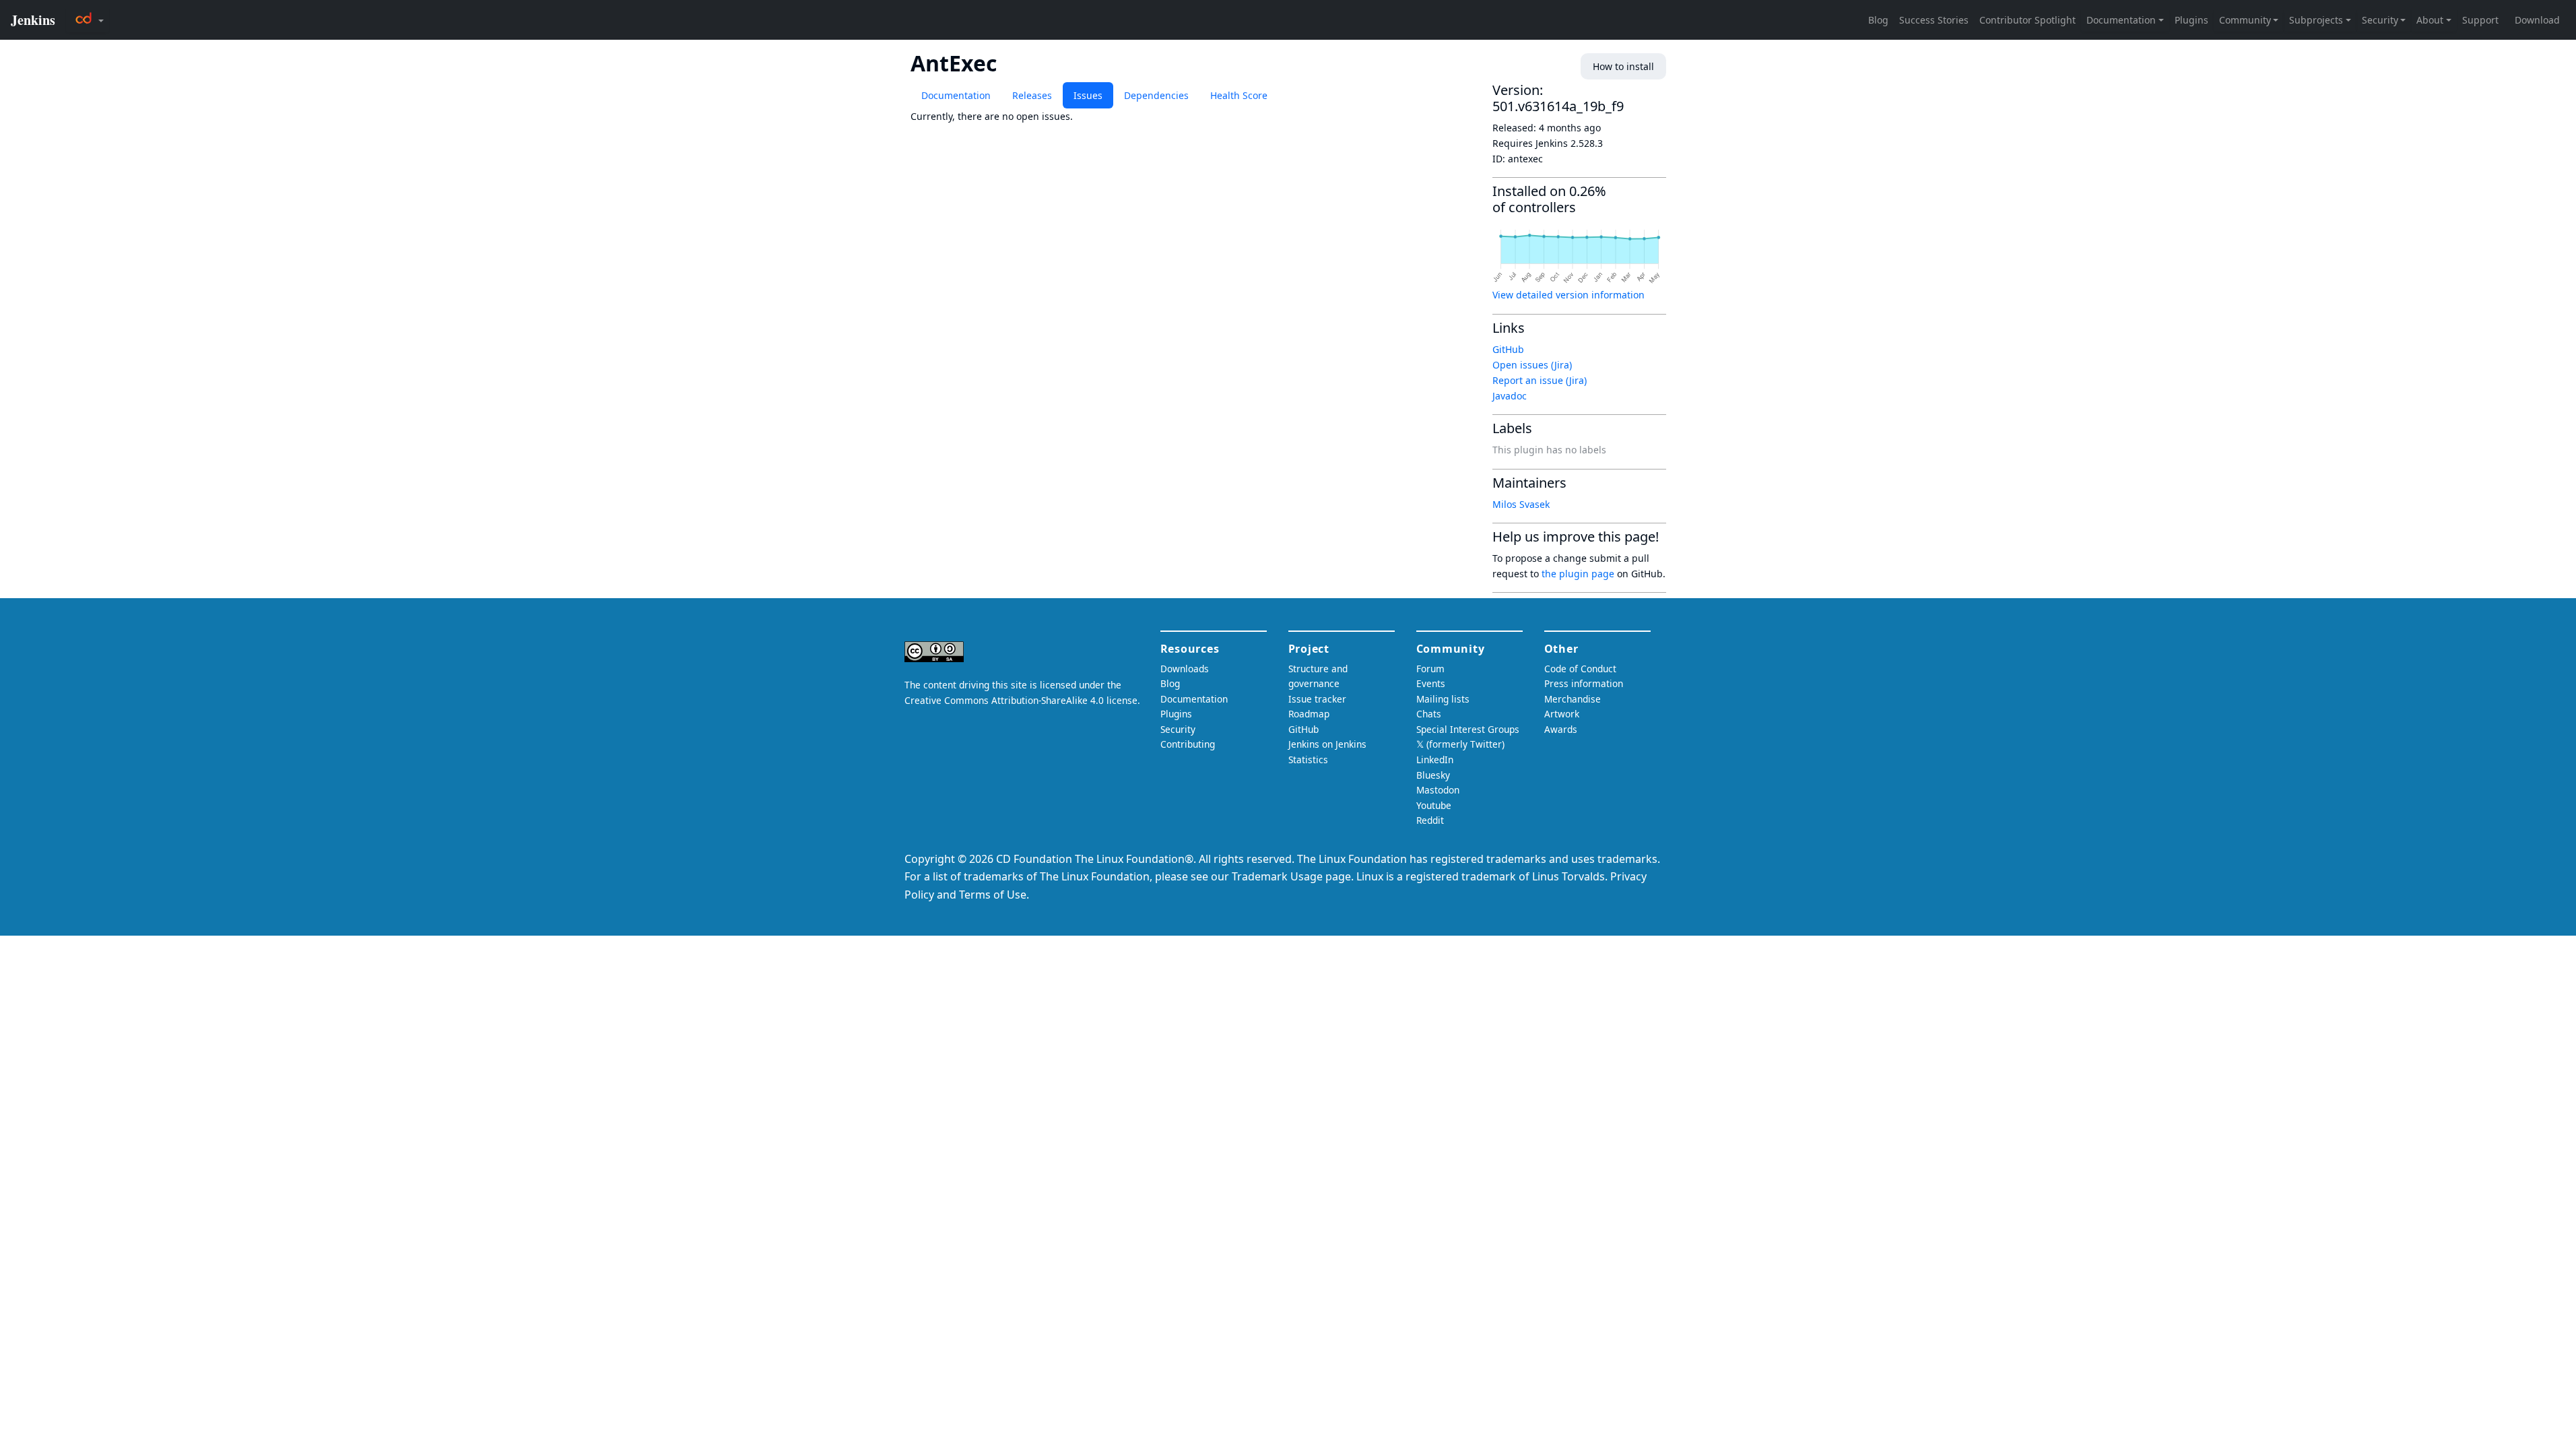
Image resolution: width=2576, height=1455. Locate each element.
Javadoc (1510, 396)
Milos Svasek (1521, 504)
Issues (1088, 95)
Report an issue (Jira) (1540, 380)
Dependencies (1156, 95)
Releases (1032, 95)
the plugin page (1578, 574)
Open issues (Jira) (1532, 365)
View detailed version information (1568, 295)
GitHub (1508, 349)
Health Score (1239, 95)
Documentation (956, 95)
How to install (1623, 66)
